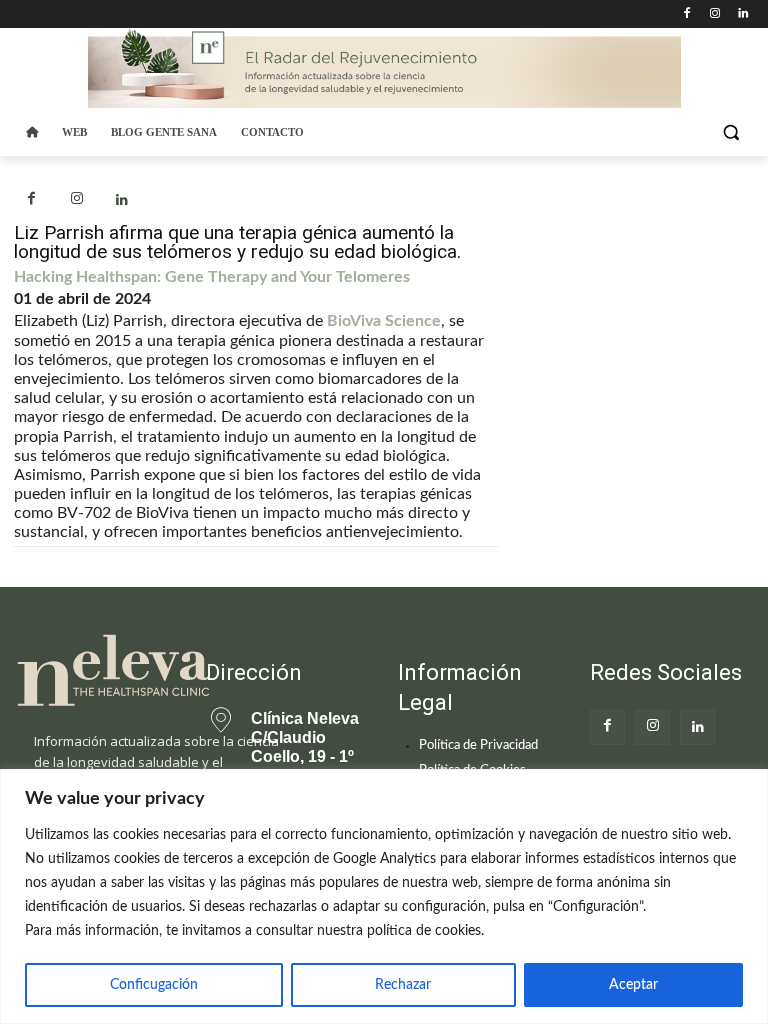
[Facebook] (687, 14)
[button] (730, 132)
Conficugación (154, 985)
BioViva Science (384, 321)
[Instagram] (714, 14)
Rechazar (403, 985)
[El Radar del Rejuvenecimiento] (96, 671)
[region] (384, 896)
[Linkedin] (742, 14)
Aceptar (633, 985)
